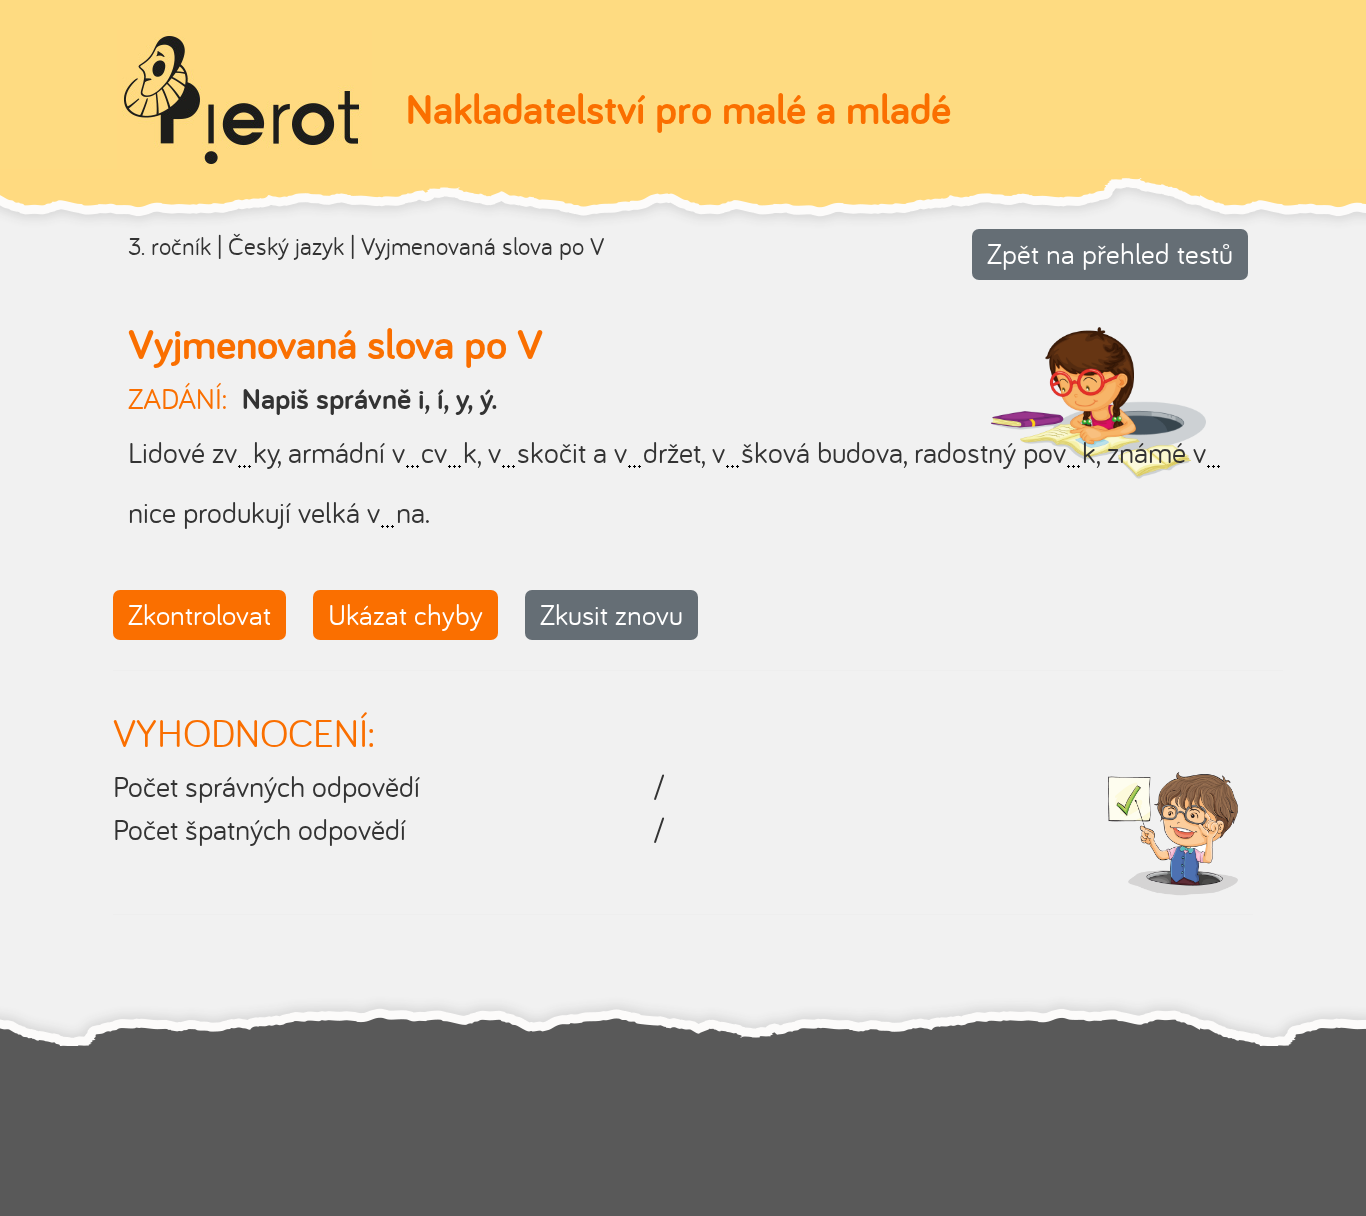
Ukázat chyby (405, 614)
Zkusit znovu (611, 614)
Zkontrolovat (199, 614)
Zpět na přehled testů (1110, 253)
